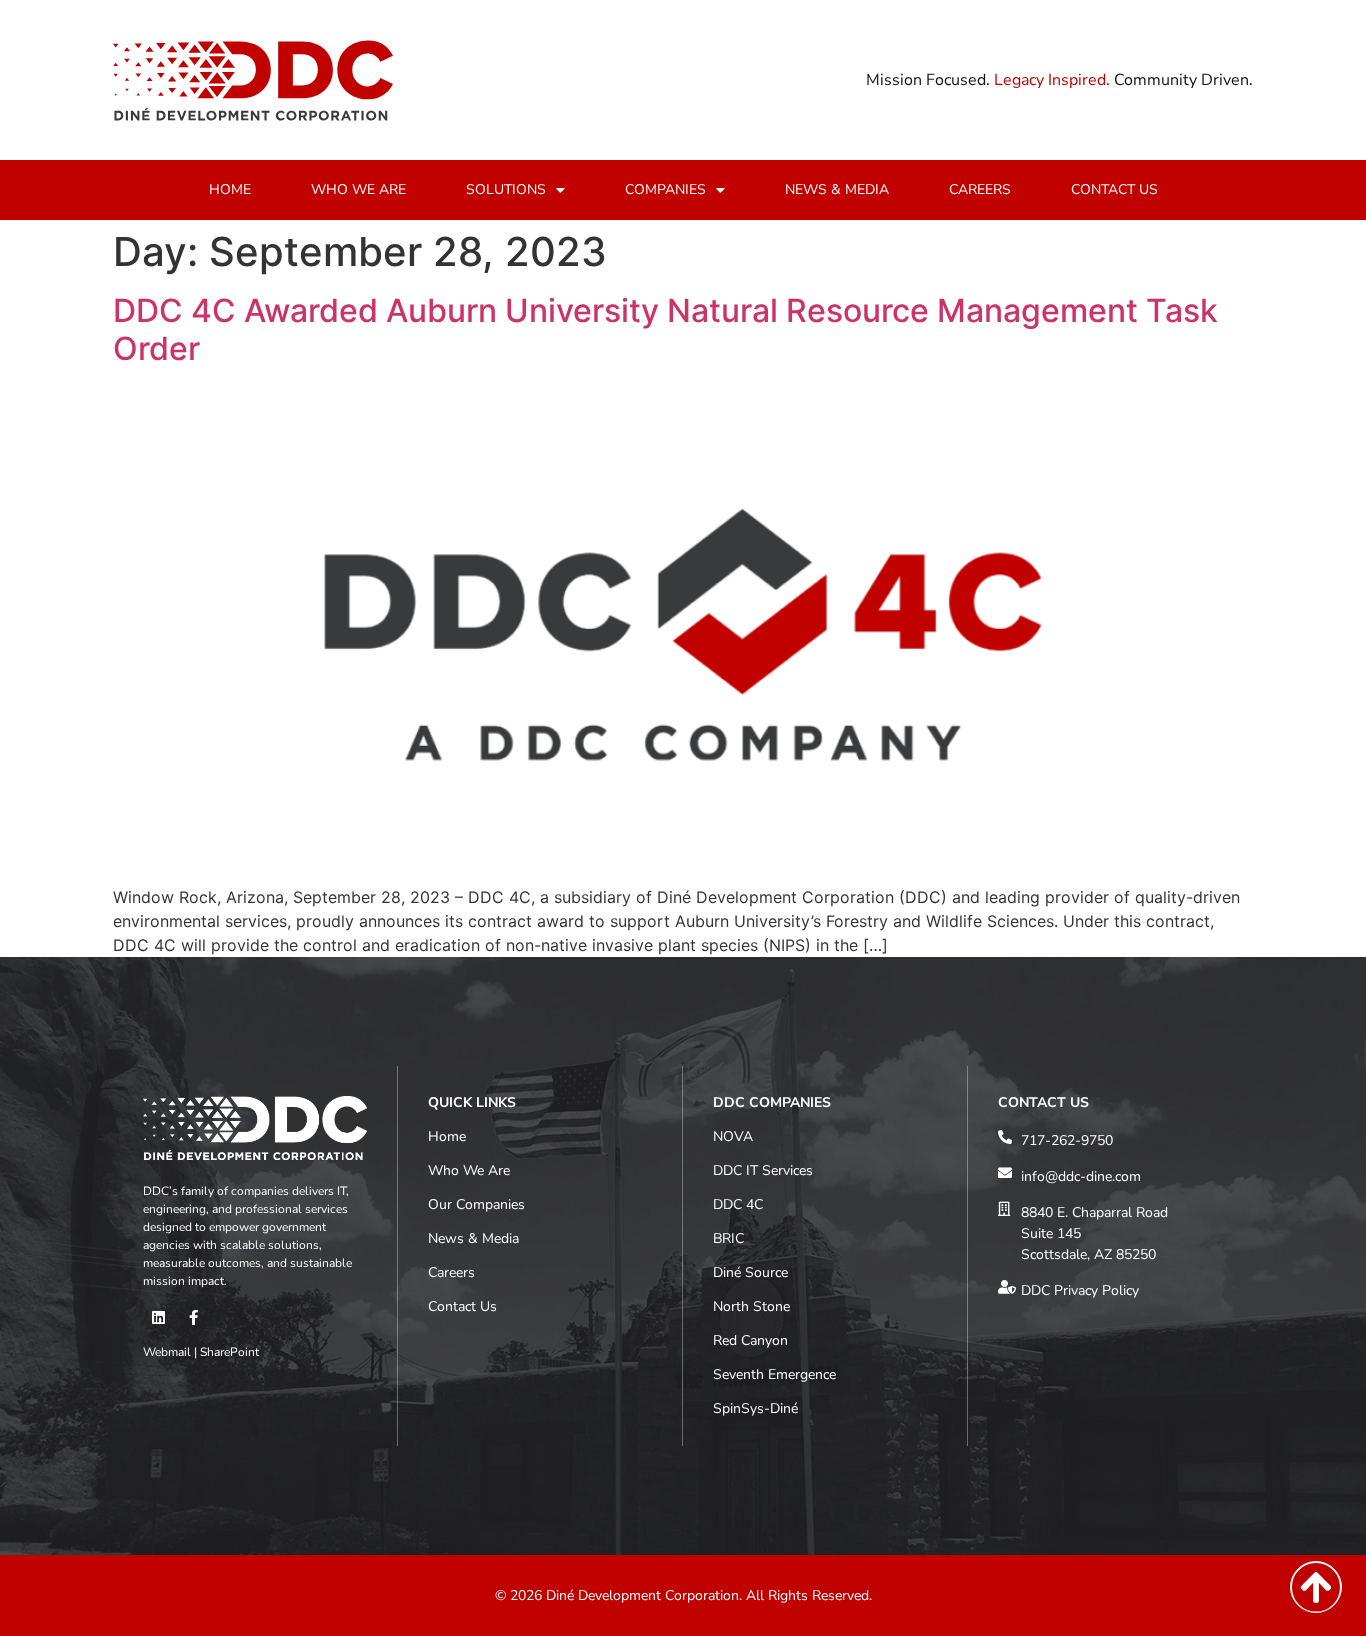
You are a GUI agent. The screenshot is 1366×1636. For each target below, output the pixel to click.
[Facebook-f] (193, 1318)
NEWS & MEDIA (837, 189)
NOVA (733, 1136)
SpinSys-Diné (755, 1408)
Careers (451, 1272)
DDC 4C (738, 1204)
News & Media (473, 1238)
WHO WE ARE (358, 189)
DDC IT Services (763, 1170)
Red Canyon (750, 1340)
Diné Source (750, 1272)
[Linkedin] (158, 1318)
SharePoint (229, 1352)
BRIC (728, 1238)
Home (447, 1136)
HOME (230, 189)
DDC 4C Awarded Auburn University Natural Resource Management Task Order (665, 329)
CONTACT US (1114, 189)
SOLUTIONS (506, 189)
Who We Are (469, 1170)
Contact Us (462, 1306)
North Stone (751, 1306)
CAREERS (980, 189)
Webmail (167, 1352)
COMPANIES (665, 189)
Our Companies (476, 1204)
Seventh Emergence (774, 1374)
